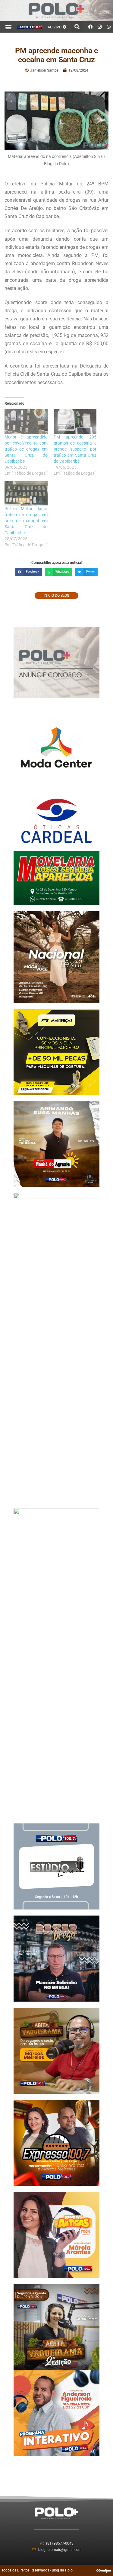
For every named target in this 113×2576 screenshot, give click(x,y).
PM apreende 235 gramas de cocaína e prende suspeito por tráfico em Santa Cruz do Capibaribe (75, 449)
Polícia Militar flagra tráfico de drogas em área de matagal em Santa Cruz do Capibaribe (26, 521)
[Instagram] (99, 27)
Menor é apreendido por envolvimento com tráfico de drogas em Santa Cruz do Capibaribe (26, 449)
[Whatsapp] (108, 27)
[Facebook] (90, 27)
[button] (9, 27)
